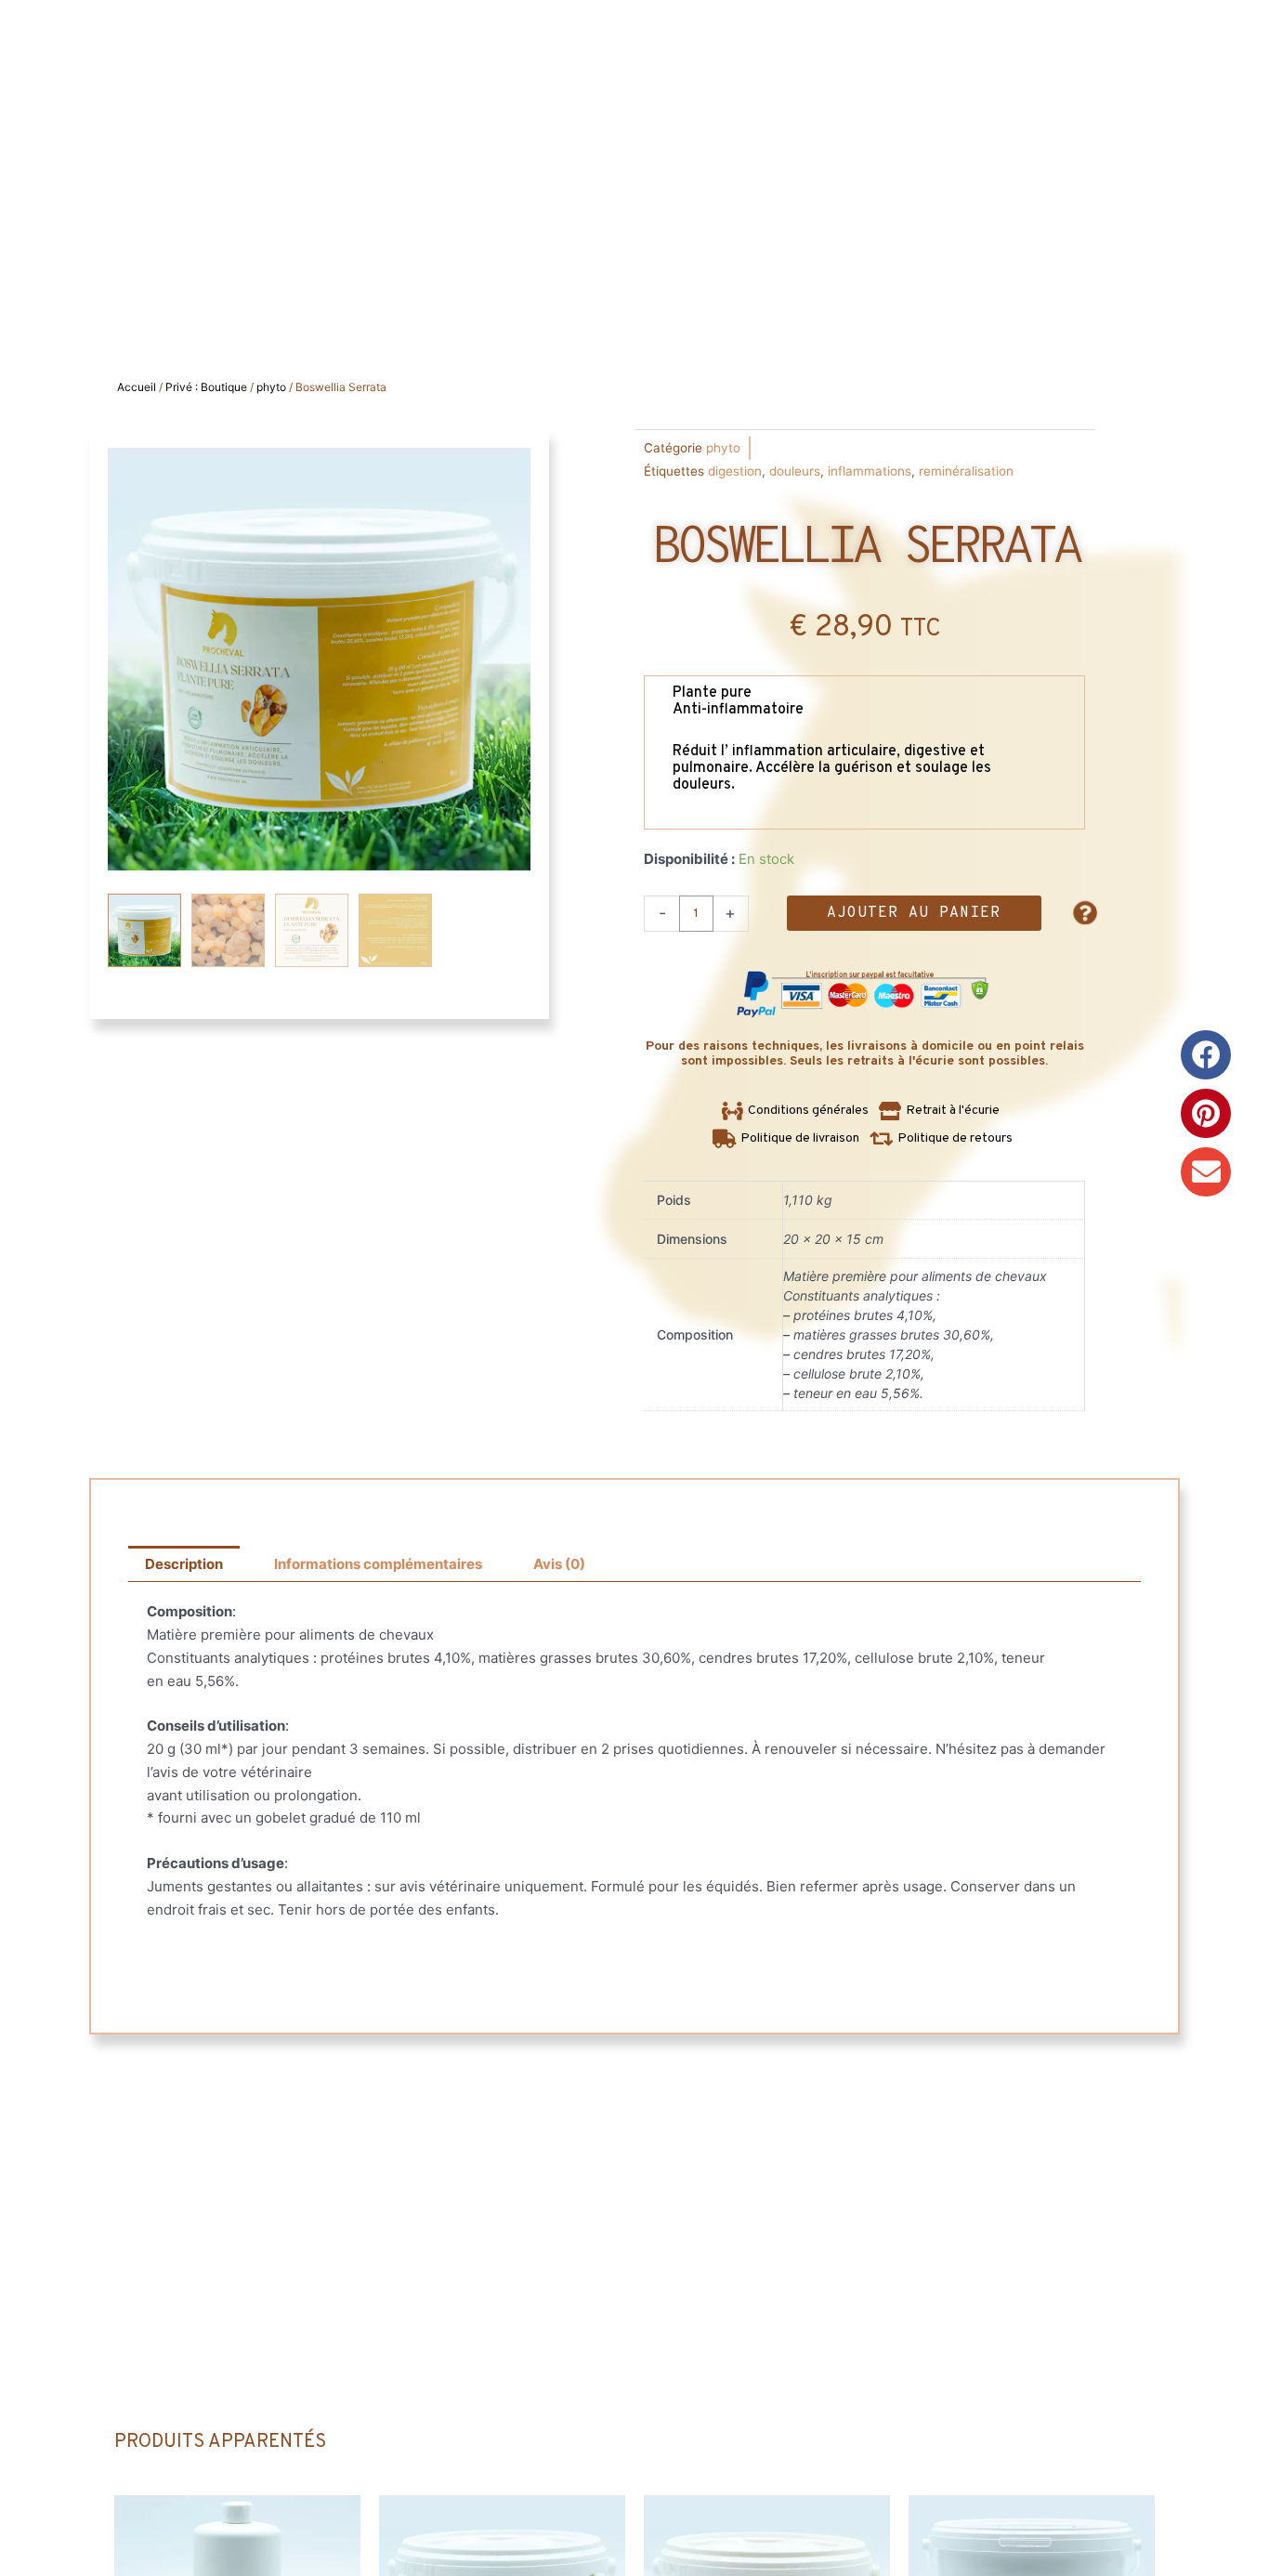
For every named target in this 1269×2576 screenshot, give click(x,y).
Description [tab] (184, 1564)
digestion (735, 471)
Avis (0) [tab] (559, 1564)
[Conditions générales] (798, 1111)
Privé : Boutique (206, 387)
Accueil (137, 387)
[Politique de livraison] (788, 1139)
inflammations (870, 471)
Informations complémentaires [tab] (378, 1564)
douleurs (795, 471)
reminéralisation (966, 471)
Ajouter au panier (914, 913)
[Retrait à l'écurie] (942, 1111)
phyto (271, 387)
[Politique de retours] (943, 1139)
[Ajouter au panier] (342, 2528)
